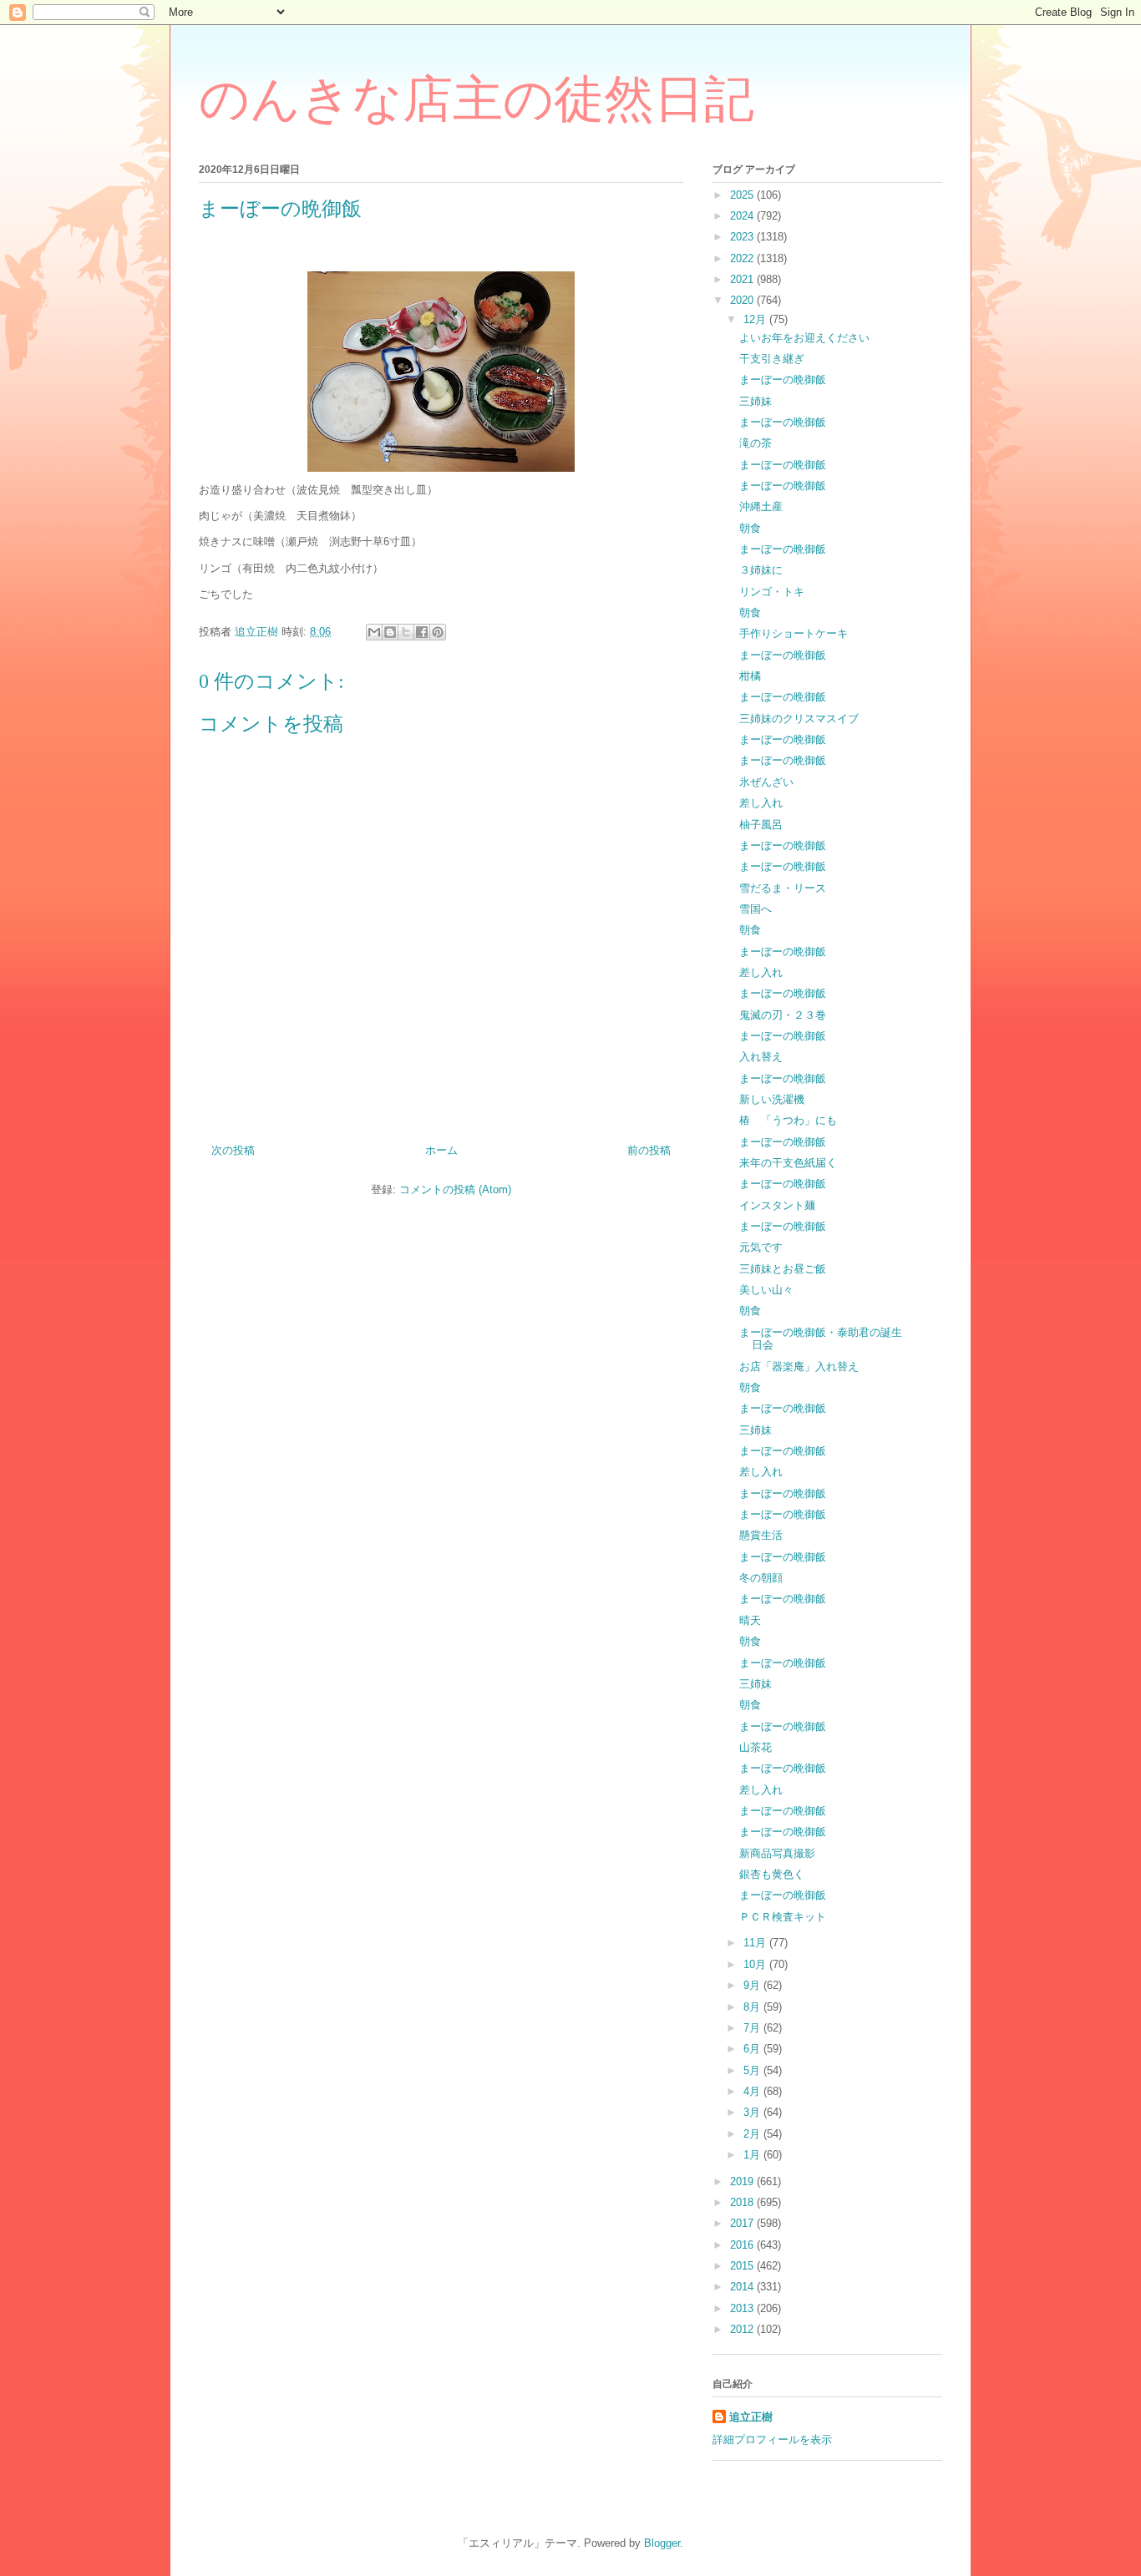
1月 (753, 2155)
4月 (753, 2091)
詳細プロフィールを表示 (772, 2439)
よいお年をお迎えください (804, 338)
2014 (743, 2287)
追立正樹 (751, 2417)
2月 (753, 2134)
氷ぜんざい (766, 782)
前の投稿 (649, 1150)
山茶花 (756, 1747)
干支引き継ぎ (772, 359)
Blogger (662, 2543)
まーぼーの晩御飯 (783, 380)
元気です (761, 1247)
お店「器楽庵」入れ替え (799, 1366)
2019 (743, 2181)
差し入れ (761, 803)
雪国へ (756, 909)
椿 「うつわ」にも (788, 1120)
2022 (743, 258)
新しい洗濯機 (772, 1099)
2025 (743, 195)
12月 (756, 319)
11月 (756, 1943)
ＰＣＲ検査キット (783, 1917)
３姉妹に (761, 570)
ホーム (441, 1150)
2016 (743, 2245)
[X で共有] (406, 632)
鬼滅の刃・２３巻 (783, 1015)
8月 (753, 2007)
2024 (743, 216)
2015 (743, 2266)
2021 (743, 279)
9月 (753, 1985)
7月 (753, 2028)
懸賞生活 (761, 1535)
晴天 (750, 1620)
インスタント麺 (777, 1205)
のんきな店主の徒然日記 (477, 99)
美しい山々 (766, 1290)
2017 (743, 2223)
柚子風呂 (761, 825)
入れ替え (761, 1057)
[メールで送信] (374, 632)
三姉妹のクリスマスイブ (799, 719)
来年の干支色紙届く (788, 1163)
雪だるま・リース (783, 888)
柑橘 (750, 676)
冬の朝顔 (761, 1578)
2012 (743, 2329)
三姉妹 (756, 401)
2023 (743, 237)
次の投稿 (233, 1150)
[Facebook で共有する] (422, 632)
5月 (753, 2070)
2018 (743, 2202)
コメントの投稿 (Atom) (455, 1189)
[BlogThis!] (390, 632)
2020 (743, 300)
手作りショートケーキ (794, 633)
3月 (753, 2112)
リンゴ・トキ (772, 592)
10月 (756, 1964)
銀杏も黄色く (772, 1874)
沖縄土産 (761, 506)
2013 (743, 2308)
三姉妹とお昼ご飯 (783, 1269)
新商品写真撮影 (777, 1853)
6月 (753, 2049)
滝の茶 (756, 443)
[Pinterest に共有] (438, 632)
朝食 (750, 528)
